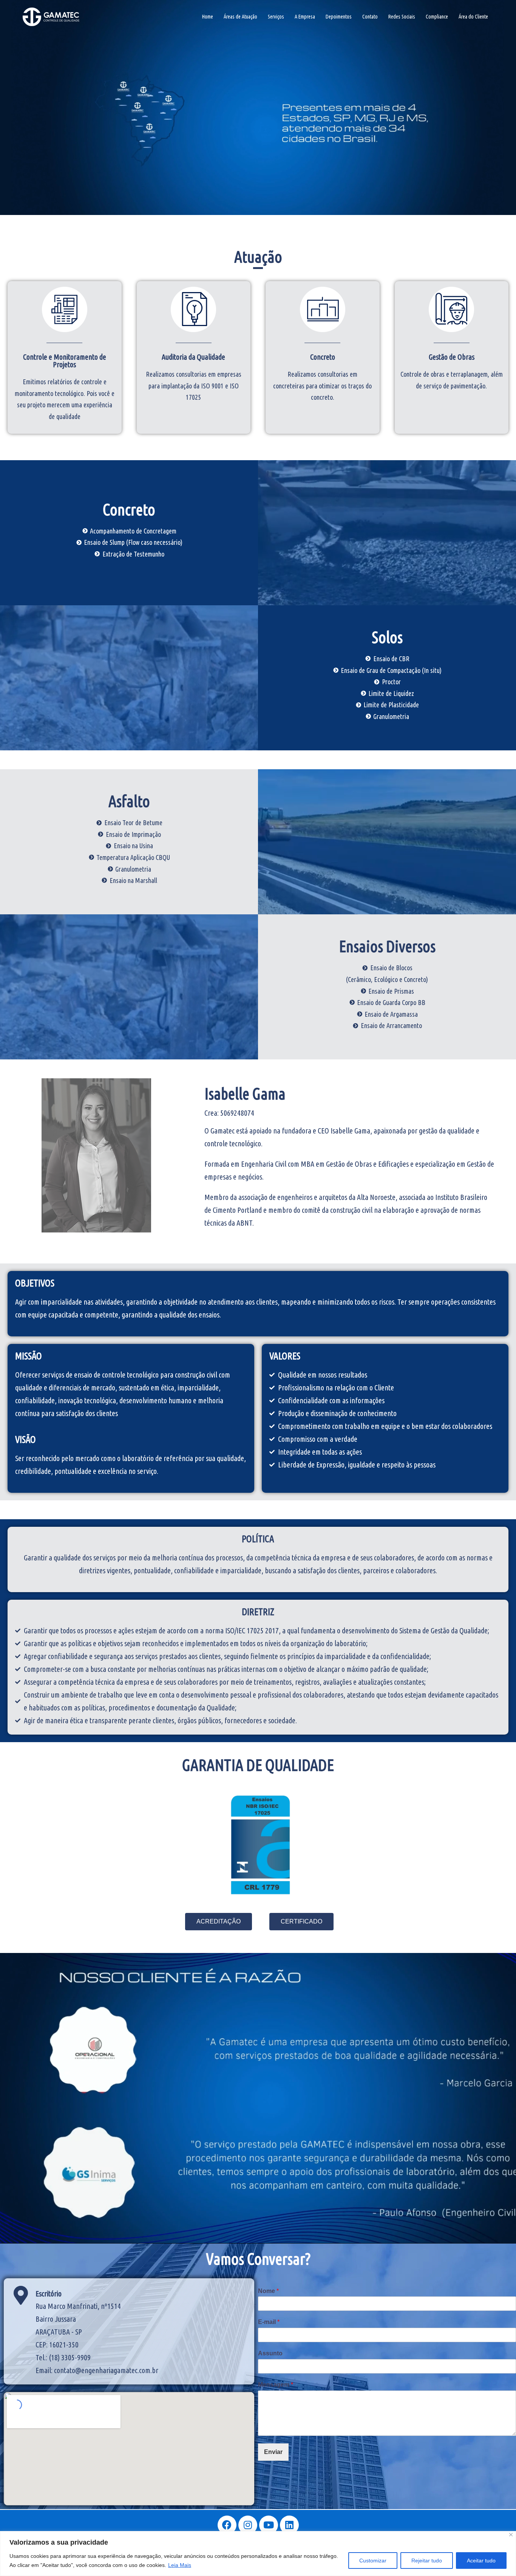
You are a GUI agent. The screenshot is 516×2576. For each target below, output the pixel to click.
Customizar (373, 2561)
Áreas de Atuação (240, 17)
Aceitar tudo (481, 2561)
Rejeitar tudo (427, 2561)
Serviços (276, 17)
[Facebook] (227, 2525)
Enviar (273, 2452)
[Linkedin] (289, 2525)
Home (208, 17)
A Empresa (305, 17)
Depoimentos (339, 17)
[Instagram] (248, 2525)
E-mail (269, 2322)
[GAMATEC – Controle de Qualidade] (51, 16)
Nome (268, 2291)
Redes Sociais (402, 17)
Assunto (270, 2353)
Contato (370, 17)
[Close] (511, 2535)
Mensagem (276, 2385)
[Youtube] (269, 2525)
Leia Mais (180, 2565)
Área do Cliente (473, 17)
